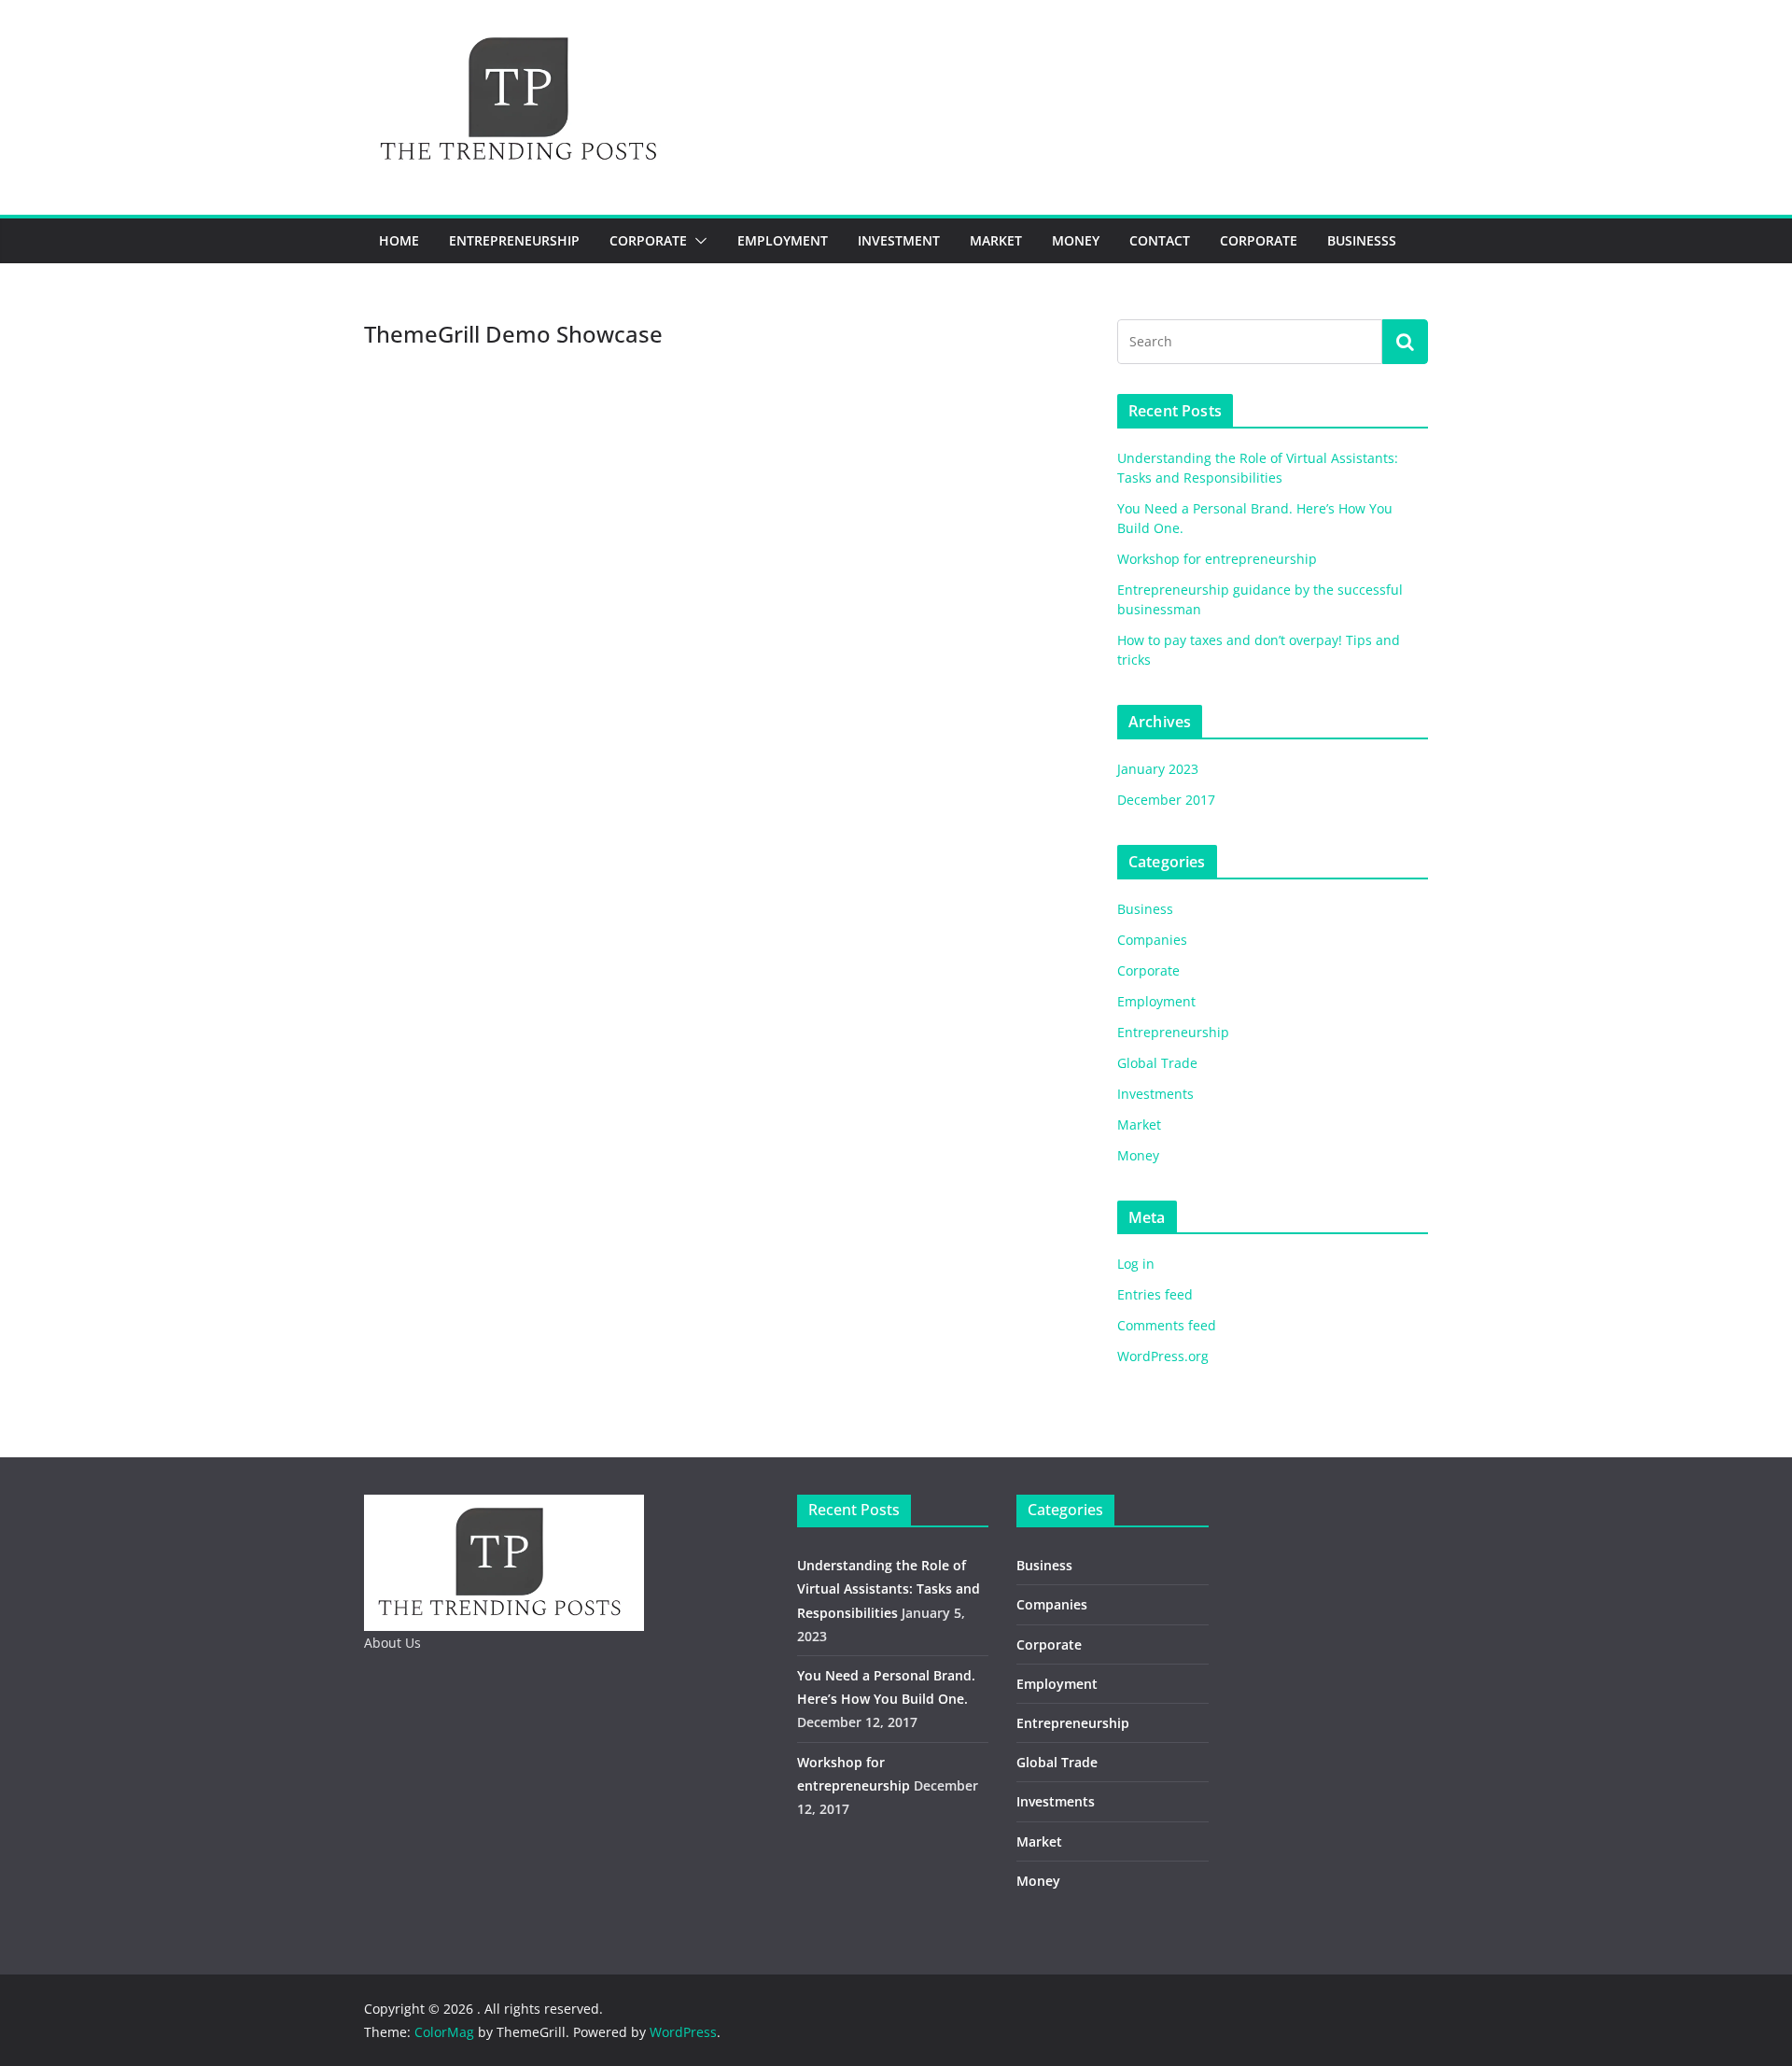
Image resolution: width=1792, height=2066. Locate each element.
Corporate (648, 240)
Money (1076, 240)
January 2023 (1158, 769)
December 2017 (1166, 800)
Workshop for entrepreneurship (1217, 559)
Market (996, 240)
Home (399, 240)
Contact (1160, 240)
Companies (1152, 940)
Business (1145, 909)
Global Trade (1157, 1063)
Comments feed (1167, 1325)
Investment (899, 240)
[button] (697, 241)
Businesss (1362, 240)
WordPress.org (1163, 1356)
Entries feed (1155, 1294)
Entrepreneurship (514, 240)
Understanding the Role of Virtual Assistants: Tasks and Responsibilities (889, 1588)
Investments (1155, 1094)
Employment (783, 240)
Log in (1136, 1264)
